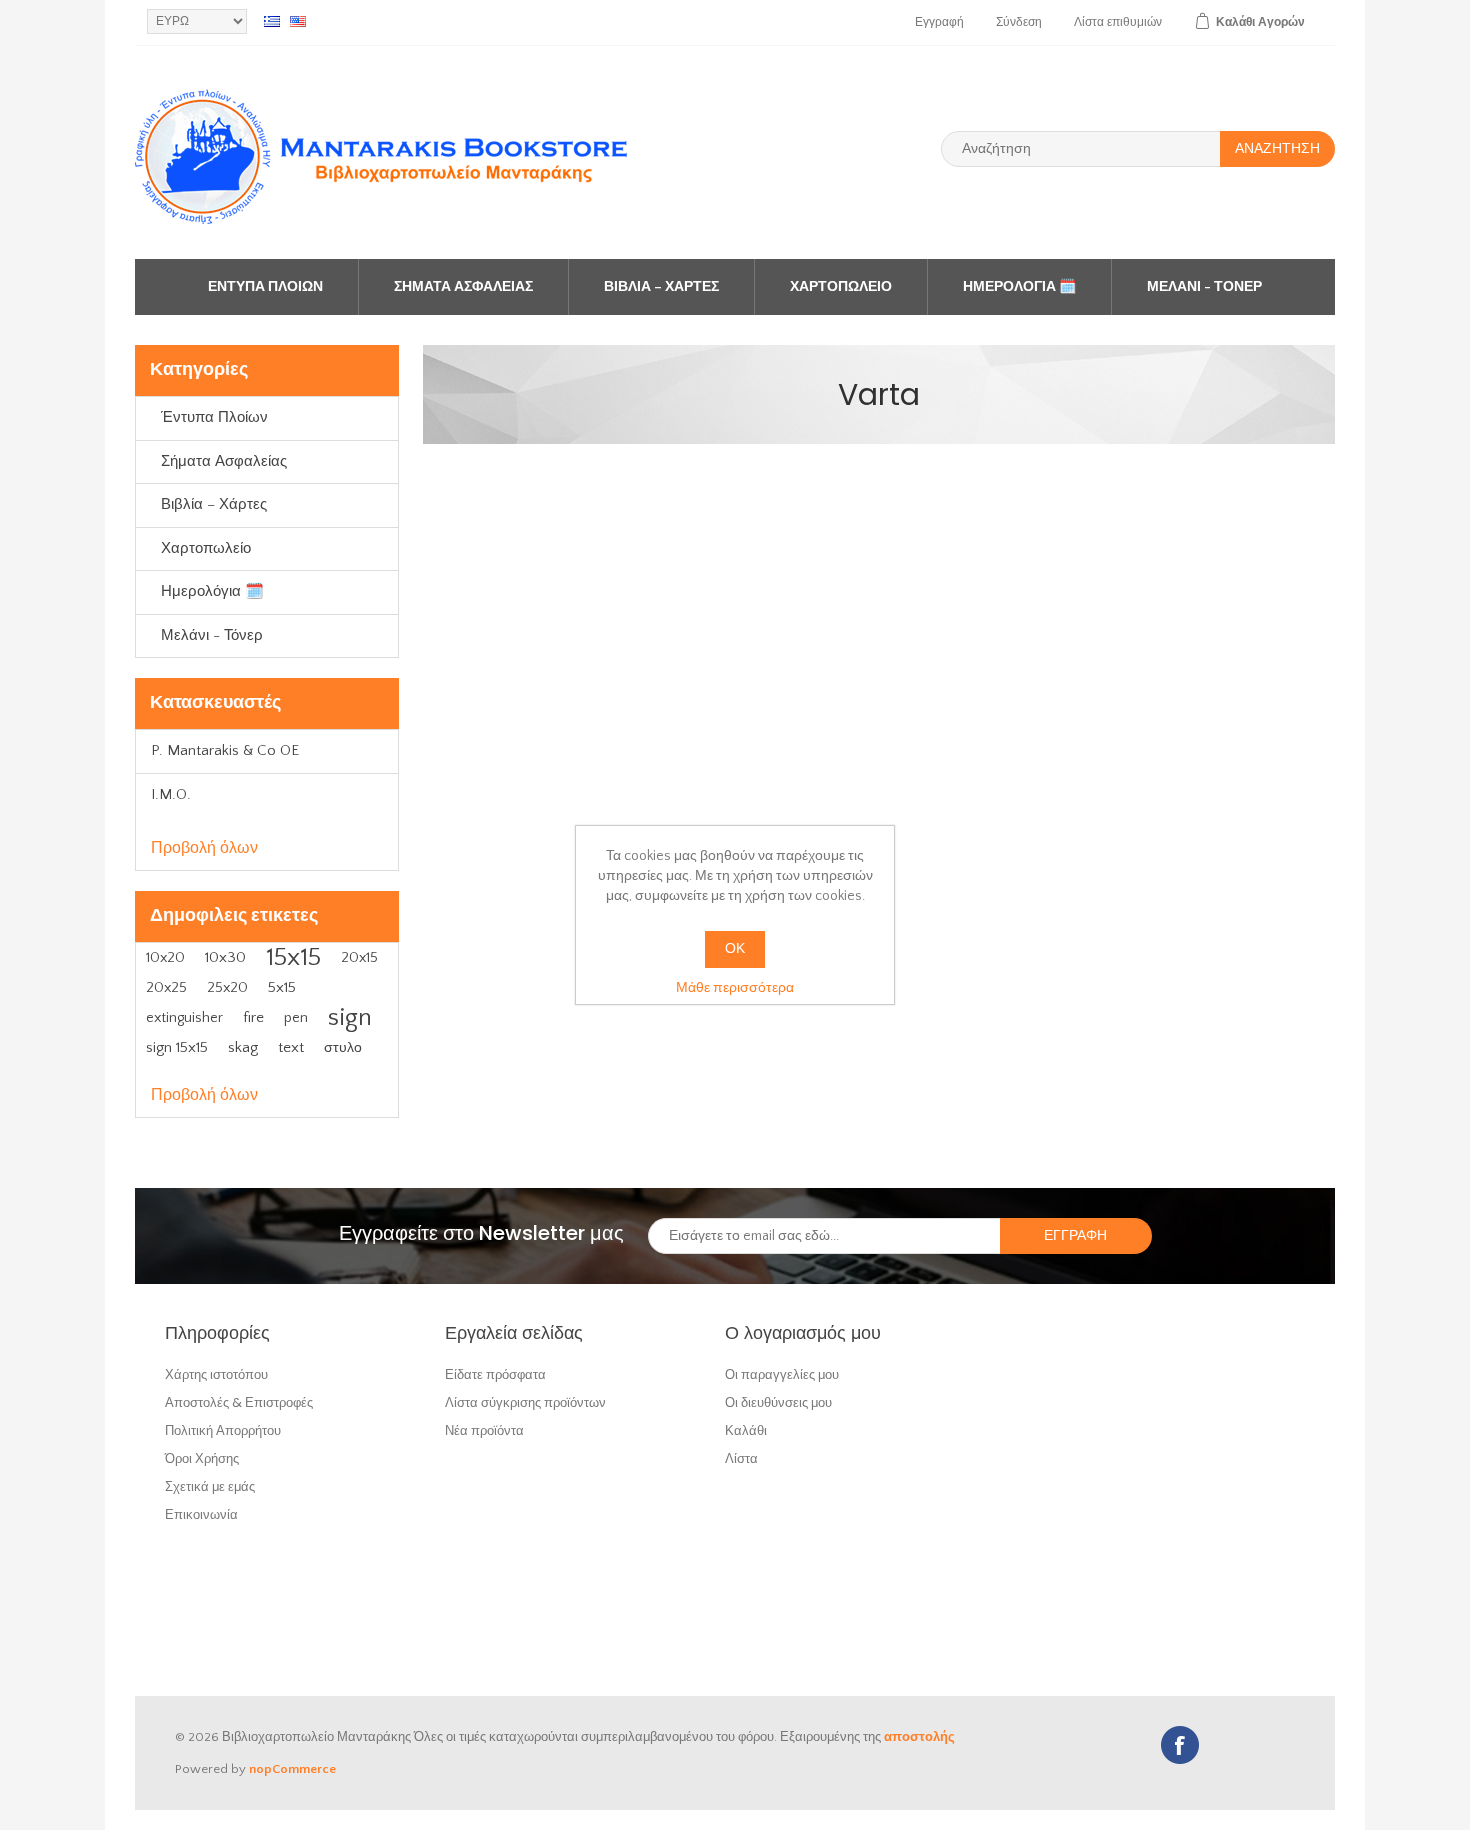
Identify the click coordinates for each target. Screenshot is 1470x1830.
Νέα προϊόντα (484, 1430)
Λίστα (741, 1458)
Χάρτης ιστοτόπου (216, 1374)
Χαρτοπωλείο (841, 287)
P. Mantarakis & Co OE (225, 750)
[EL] (272, 21)
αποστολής (919, 1737)
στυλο (343, 1048)
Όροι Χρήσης (202, 1458)
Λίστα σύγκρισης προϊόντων (525, 1402)
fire (253, 1017)
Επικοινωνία (201, 1514)
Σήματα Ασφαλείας (463, 287)
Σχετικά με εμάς (210, 1486)
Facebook (1180, 1745)
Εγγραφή (939, 22)
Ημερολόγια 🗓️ (1019, 287)
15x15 (293, 957)
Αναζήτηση (1277, 149)
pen (296, 1018)
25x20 (227, 988)
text (291, 1047)
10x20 (165, 958)
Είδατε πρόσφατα (495, 1374)
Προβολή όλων (204, 848)
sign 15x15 (177, 1047)
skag (243, 1047)
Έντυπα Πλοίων (265, 287)
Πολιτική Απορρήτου (223, 1430)
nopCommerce (292, 1769)
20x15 (359, 958)
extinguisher (184, 1018)
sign (350, 1017)
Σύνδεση (1019, 22)
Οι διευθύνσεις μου (778, 1402)
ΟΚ (735, 949)
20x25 (166, 988)
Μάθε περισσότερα (735, 988)
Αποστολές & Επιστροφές (239, 1402)
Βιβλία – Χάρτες (661, 287)
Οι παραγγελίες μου (782, 1374)
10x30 (225, 957)
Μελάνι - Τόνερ (1204, 287)
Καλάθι (746, 1430)
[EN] (298, 21)
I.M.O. (171, 794)
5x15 (282, 987)
